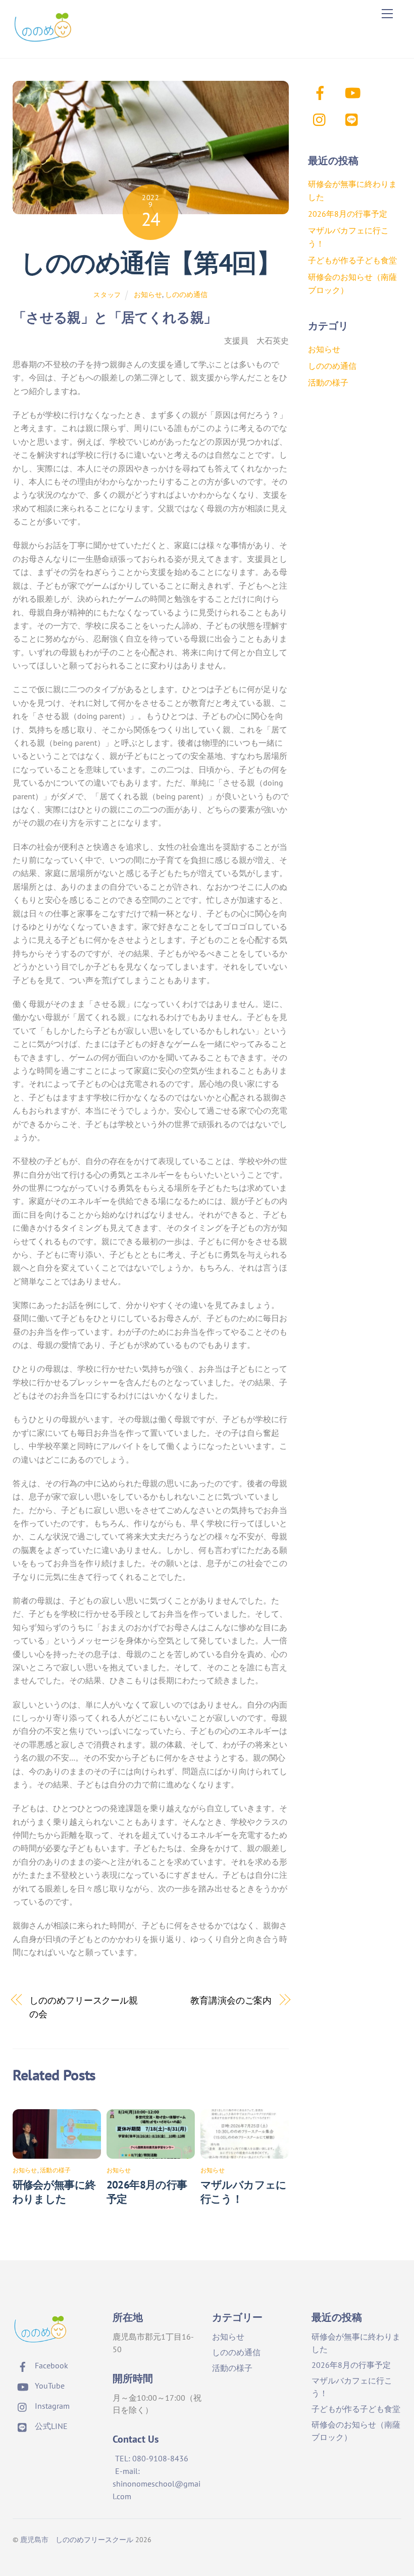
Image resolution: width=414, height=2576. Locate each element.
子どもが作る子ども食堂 (352, 260)
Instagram (51, 2406)
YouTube (49, 2386)
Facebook (50, 2365)
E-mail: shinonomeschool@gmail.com (157, 2484)
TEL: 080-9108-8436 (152, 2458)
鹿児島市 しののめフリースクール (77, 2539)
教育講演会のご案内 (231, 2000)
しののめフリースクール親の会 (84, 2007)
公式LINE (50, 2426)
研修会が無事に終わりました (54, 2192)
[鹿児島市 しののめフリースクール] (43, 40)
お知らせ (148, 294)
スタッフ (107, 295)
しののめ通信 (186, 294)
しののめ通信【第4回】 (150, 263)
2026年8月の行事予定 (348, 214)
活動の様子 (55, 2170)
